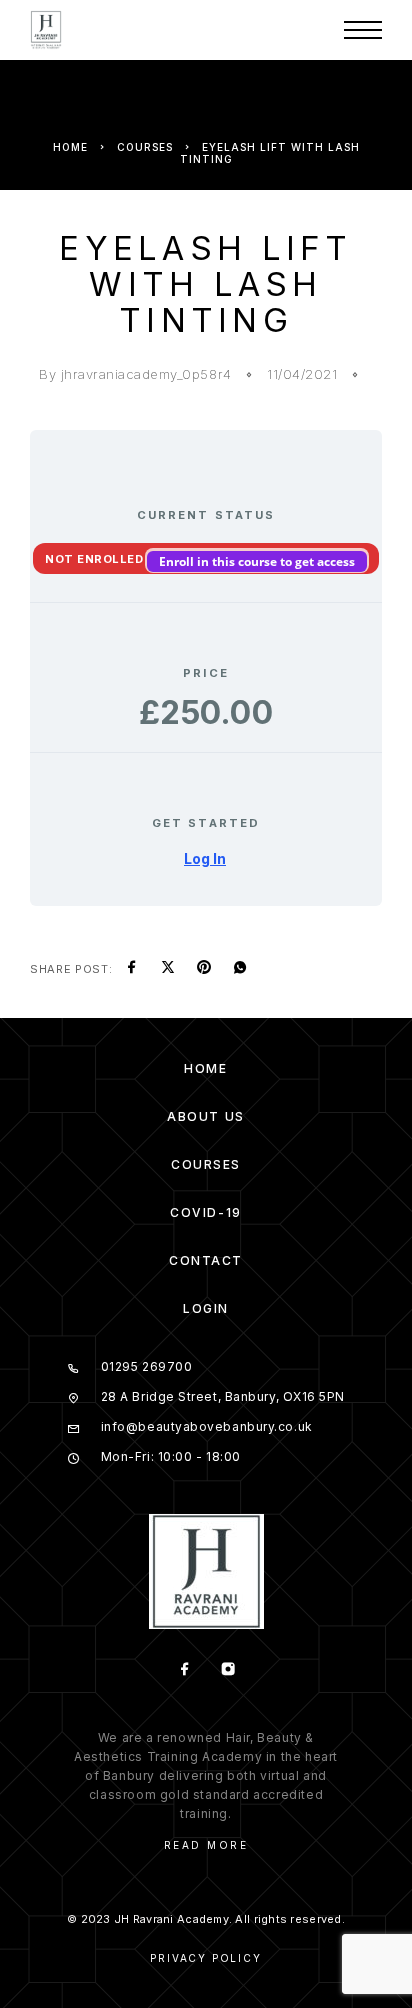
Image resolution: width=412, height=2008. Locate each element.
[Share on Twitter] (168, 969)
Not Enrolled (96, 559)
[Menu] (363, 30)
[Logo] (46, 30)
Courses (145, 147)
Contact (206, 1260)
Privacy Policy (205, 1958)
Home (70, 147)
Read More (206, 1845)
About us (205, 1116)
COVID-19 (205, 1212)
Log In (205, 858)
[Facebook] (184, 1670)
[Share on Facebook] (132, 969)
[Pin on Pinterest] (204, 969)
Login (206, 1308)
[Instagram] (227, 1670)
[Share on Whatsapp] (240, 969)
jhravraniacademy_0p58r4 (146, 374)
